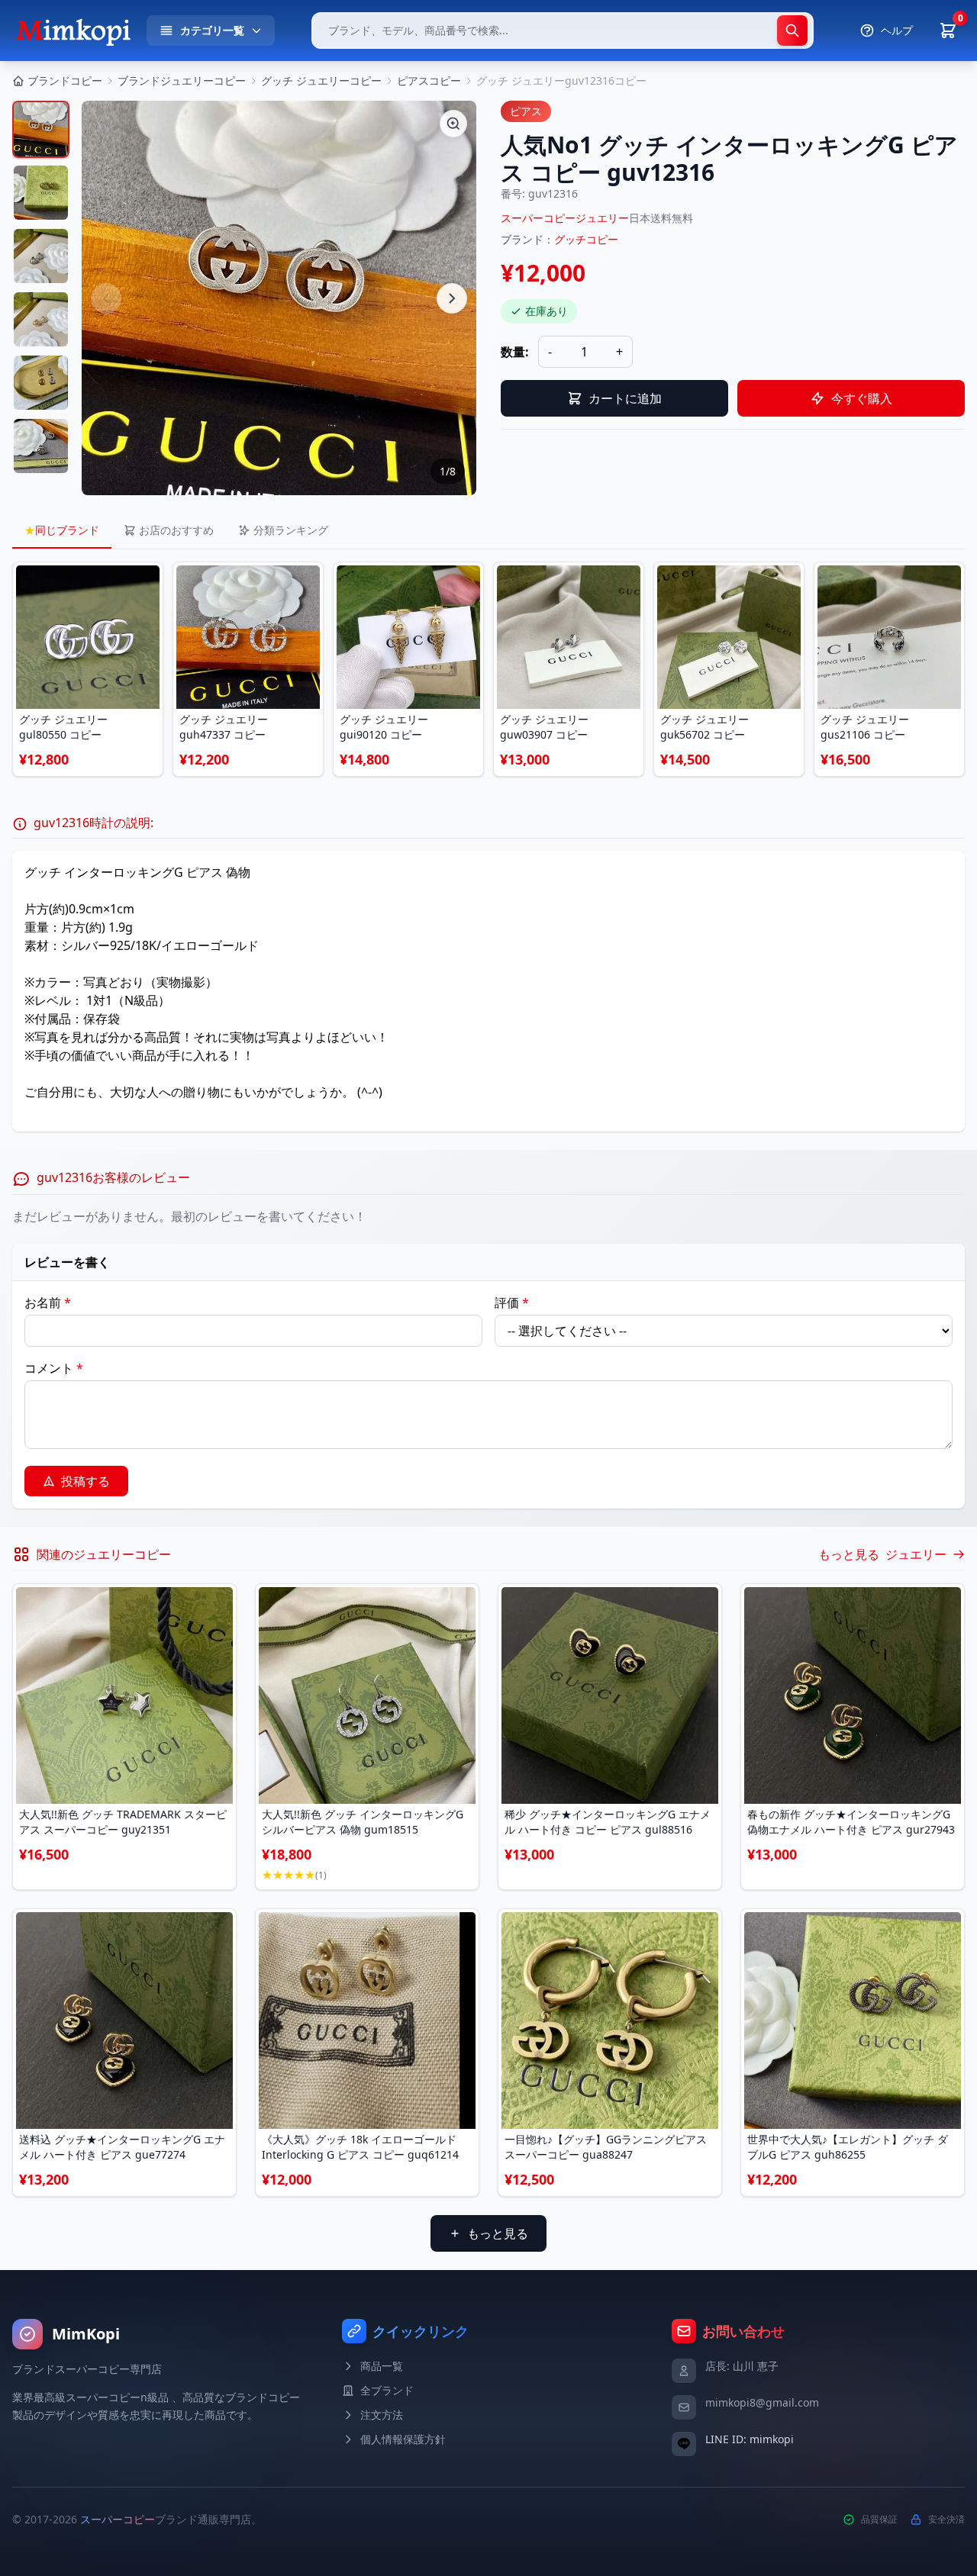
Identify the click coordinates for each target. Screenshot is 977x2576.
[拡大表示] (453, 124)
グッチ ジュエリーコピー (321, 80)
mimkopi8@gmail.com (762, 2402)
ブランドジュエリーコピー (182, 80)
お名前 (48, 1302)
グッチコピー (586, 239)
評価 (512, 1302)
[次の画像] (452, 298)
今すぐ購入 (862, 398)
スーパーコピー (118, 2519)
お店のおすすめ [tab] (176, 530)
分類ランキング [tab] (291, 530)
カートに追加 (625, 398)
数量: (515, 352)
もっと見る (498, 2233)
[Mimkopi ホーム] (73, 31)
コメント (54, 1368)
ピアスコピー (429, 80)
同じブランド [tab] (62, 530)
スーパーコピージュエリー (565, 218)
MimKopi (86, 2334)
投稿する (85, 1481)
